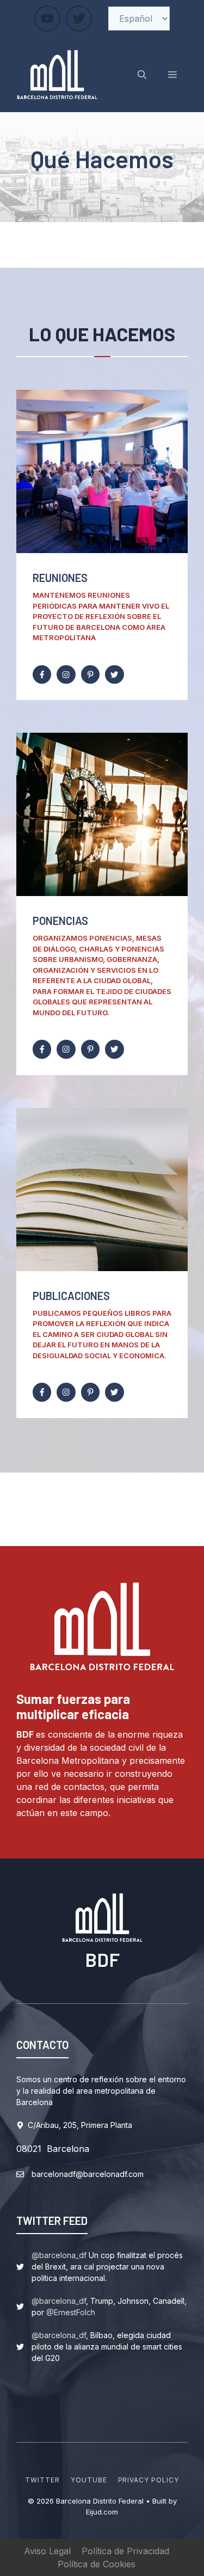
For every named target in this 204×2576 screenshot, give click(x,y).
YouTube (89, 2480)
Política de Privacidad (125, 2551)
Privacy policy (149, 2480)
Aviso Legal (47, 2551)
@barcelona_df (59, 2255)
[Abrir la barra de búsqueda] (142, 75)
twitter (42, 2480)
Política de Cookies (97, 2564)
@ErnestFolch (71, 2312)
